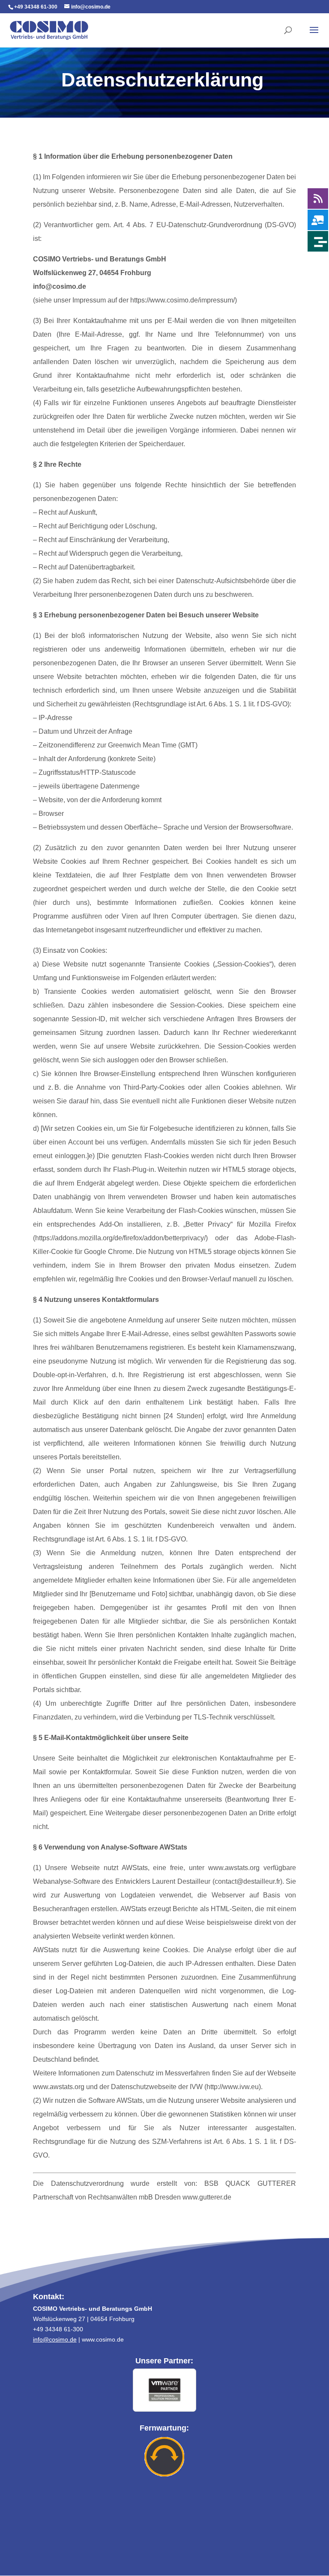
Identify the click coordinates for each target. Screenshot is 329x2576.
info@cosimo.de (55, 2339)
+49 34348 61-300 (36, 7)
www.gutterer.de (207, 2197)
